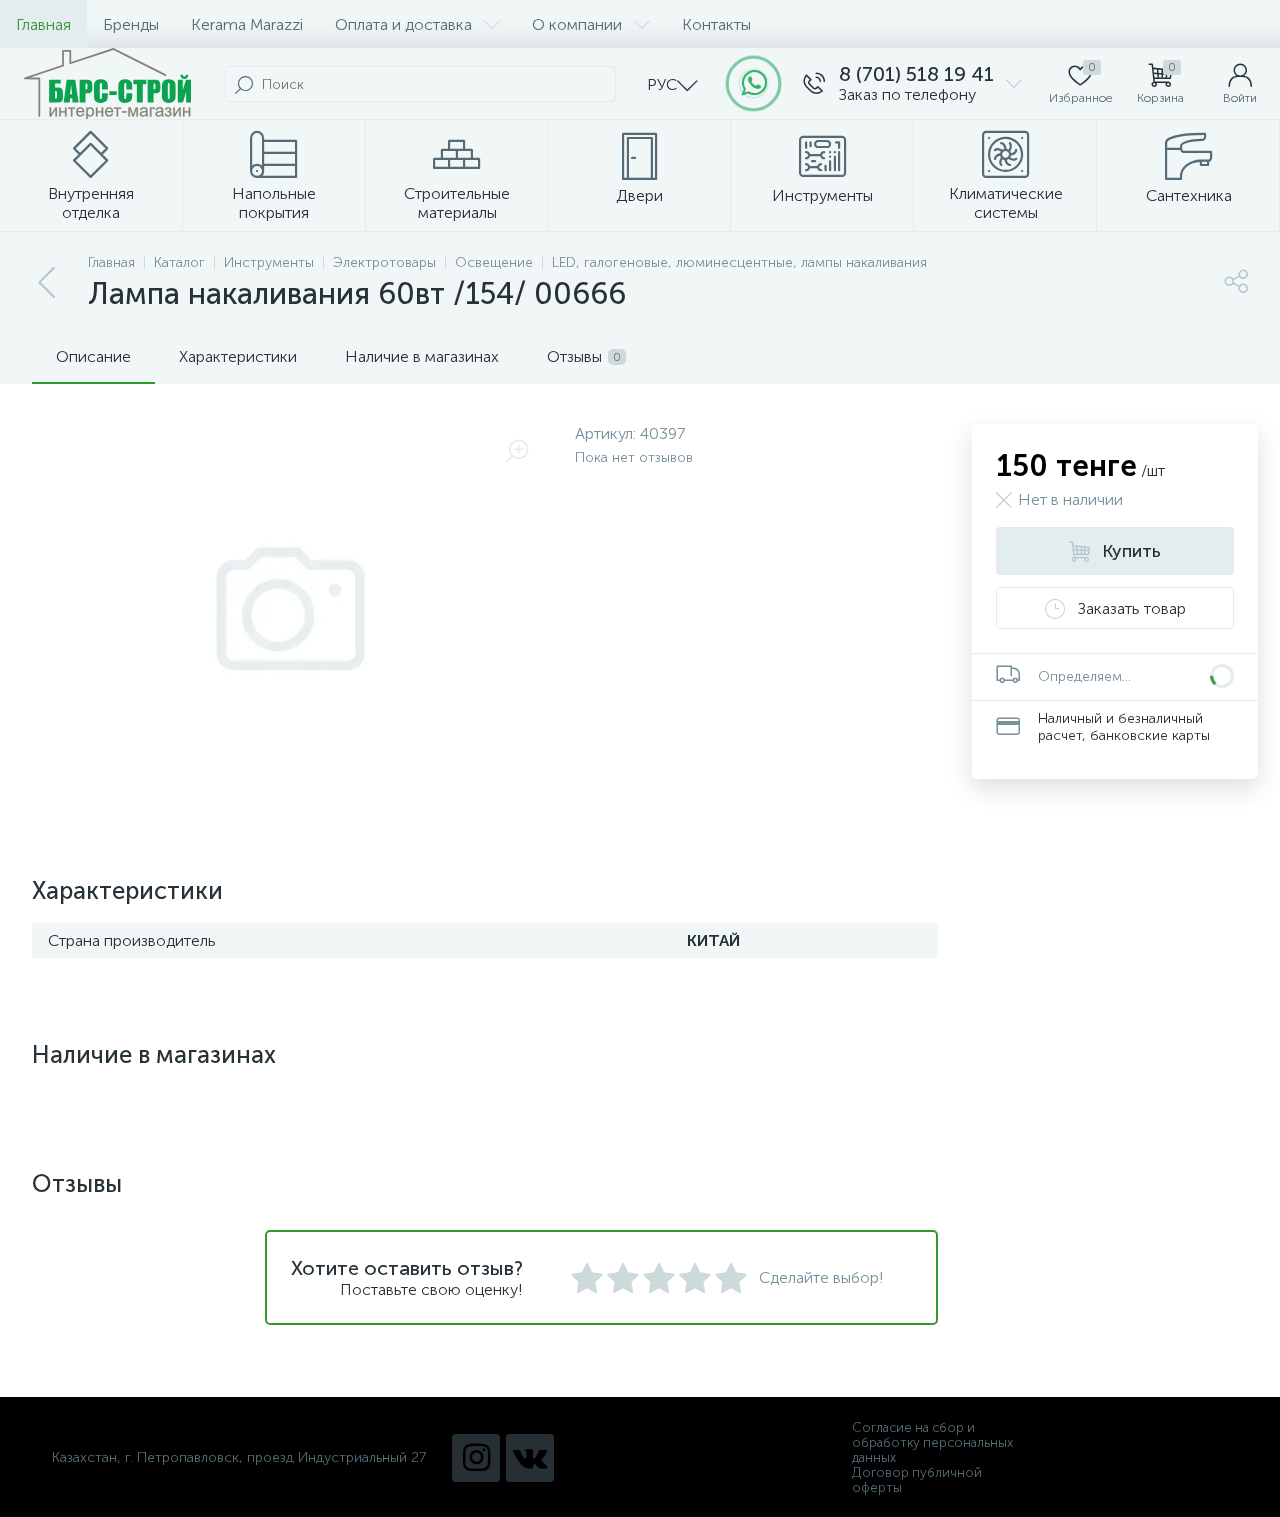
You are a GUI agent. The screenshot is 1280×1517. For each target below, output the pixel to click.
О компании (577, 24)
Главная (43, 24)
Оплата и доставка (403, 24)
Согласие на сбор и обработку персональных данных (932, 1442)
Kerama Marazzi (247, 24)
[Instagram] (476, 1458)
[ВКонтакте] (530, 1458)
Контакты (716, 24)
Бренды (131, 24)
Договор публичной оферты (917, 1480)
